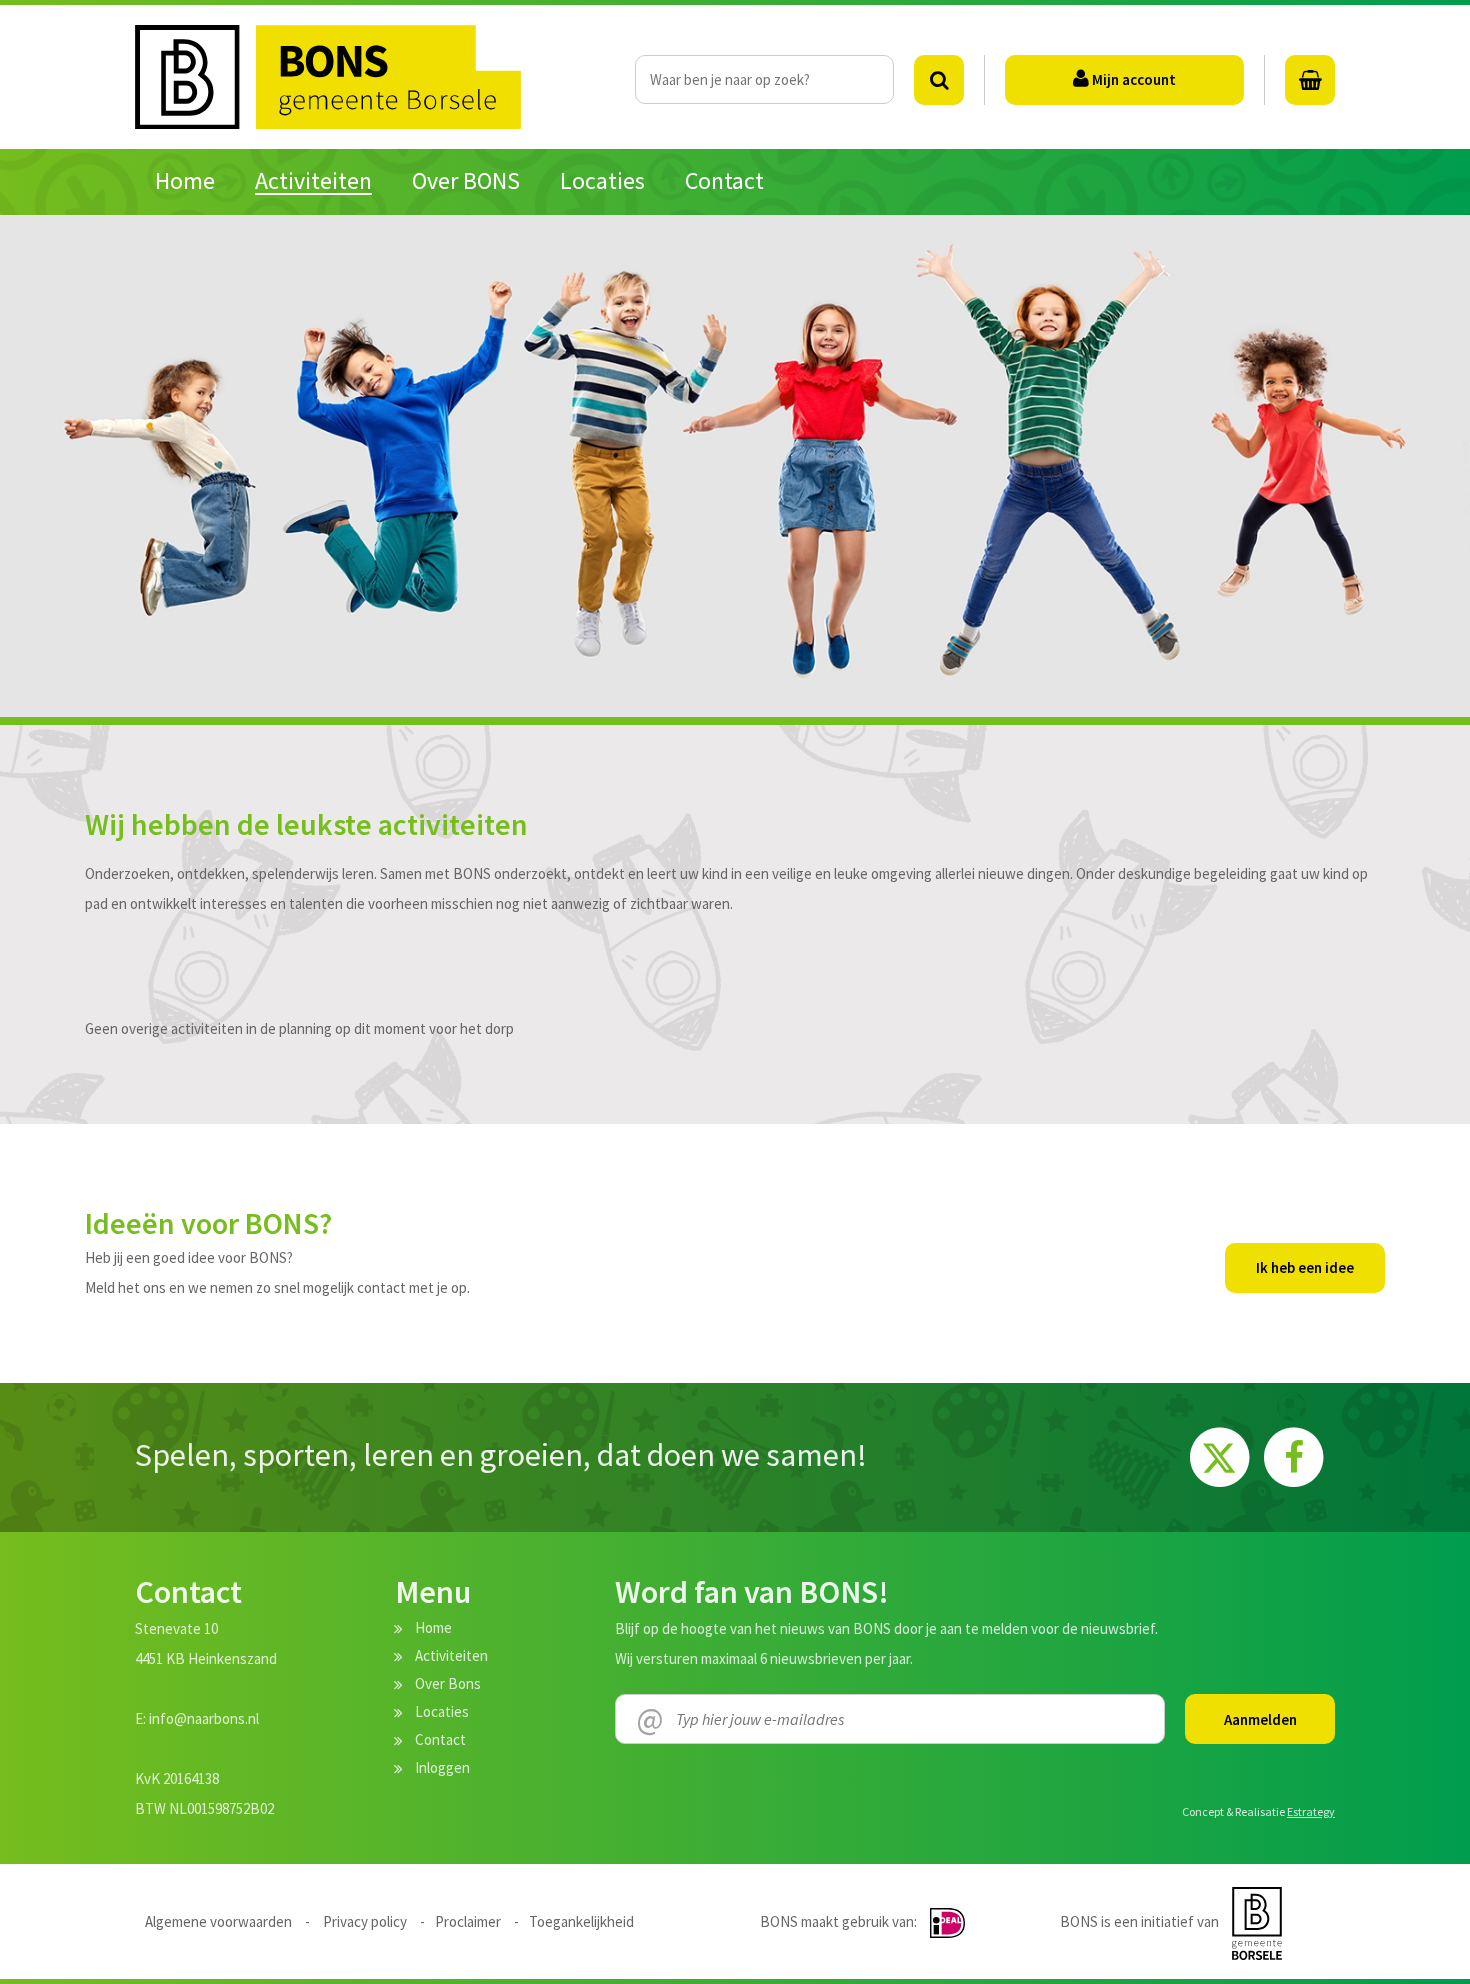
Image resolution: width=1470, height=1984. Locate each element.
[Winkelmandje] (1310, 80)
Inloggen (442, 1767)
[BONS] (385, 77)
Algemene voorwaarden (218, 1921)
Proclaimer (468, 1921)
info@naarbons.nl (204, 1718)
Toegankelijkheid (581, 1921)
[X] (1222, 1454)
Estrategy (1311, 1811)
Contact (440, 1739)
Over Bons (448, 1683)
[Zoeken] (939, 80)
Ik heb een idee (1305, 1267)
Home (433, 1627)
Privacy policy (365, 1921)
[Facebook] (1293, 1454)
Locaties (442, 1711)
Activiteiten (451, 1655)
